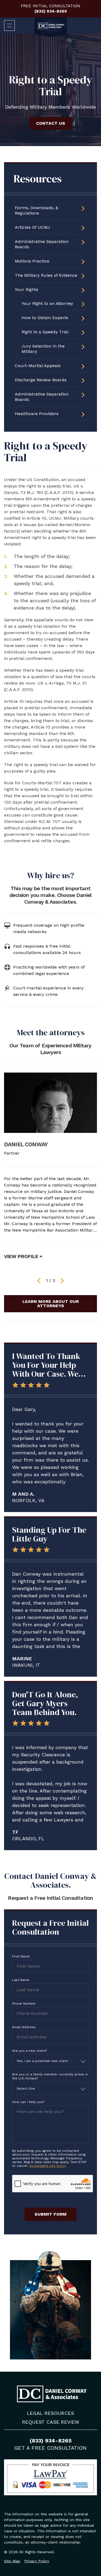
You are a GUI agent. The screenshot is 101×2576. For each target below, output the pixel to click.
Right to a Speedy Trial (45, 332)
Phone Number (25, 2004)
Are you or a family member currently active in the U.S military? (50, 2076)
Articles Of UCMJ (32, 227)
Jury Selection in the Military (43, 349)
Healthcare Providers (37, 414)
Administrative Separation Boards (42, 244)
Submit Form (50, 2214)
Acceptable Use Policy (48, 2166)
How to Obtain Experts (45, 318)
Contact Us (51, 123)
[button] (40, 1281)
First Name (22, 1956)
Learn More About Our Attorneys (51, 1304)
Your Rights (27, 289)
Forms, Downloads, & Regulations (36, 210)
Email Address (25, 2027)
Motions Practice (32, 261)
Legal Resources (50, 2413)
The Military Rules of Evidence (46, 275)
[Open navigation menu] (9, 25)
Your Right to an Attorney (47, 303)
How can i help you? (30, 2102)
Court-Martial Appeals (38, 366)
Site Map (12, 2561)
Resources (38, 179)
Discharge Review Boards (41, 380)
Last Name (22, 1980)
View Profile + (23, 1256)
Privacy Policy (37, 2561)
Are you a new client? (31, 2051)
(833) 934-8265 (51, 11)
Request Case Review (51, 2422)
